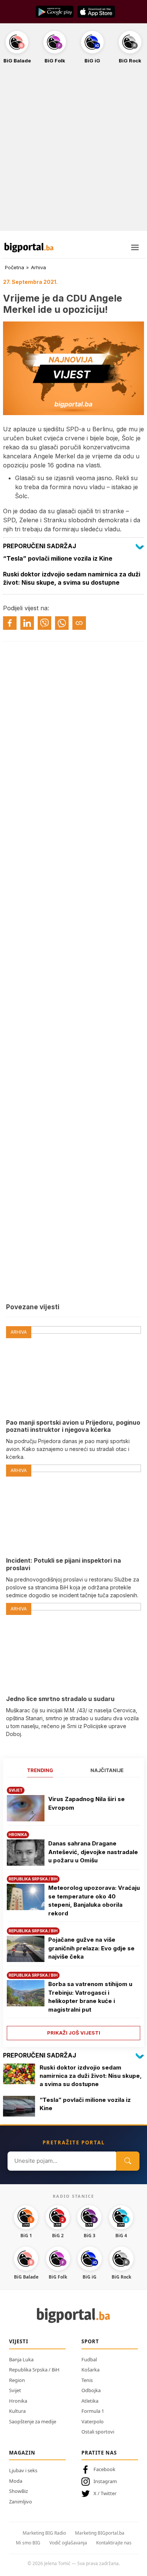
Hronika (18, 2401)
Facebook (104, 2469)
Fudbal (89, 2359)
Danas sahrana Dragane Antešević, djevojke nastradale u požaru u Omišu (93, 1852)
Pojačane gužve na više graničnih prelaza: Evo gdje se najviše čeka (91, 1948)
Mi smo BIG (28, 2543)
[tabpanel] (73, 1911)
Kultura (17, 2411)
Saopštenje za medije (33, 2421)
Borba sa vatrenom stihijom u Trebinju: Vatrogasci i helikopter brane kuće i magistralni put (90, 1997)
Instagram (105, 2481)
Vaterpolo (93, 2421)
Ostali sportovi (98, 2432)
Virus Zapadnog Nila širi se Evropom (87, 1803)
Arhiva (38, 267)
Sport (90, 2341)
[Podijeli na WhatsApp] (62, 623)
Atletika (90, 2401)
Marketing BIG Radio (44, 2533)
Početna (15, 267)
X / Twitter (105, 2493)
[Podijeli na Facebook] (10, 623)
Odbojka (91, 2390)
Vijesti (19, 2341)
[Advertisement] (73, 152)
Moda (16, 2481)
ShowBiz (18, 2491)
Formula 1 (93, 2411)
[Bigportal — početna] (29, 247)
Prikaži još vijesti (74, 2033)
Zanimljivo (21, 2502)
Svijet (15, 2390)
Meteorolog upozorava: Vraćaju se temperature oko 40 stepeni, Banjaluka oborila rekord (94, 1901)
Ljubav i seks (23, 2470)
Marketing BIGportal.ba (100, 2533)
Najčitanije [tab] (107, 1770)
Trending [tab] (40, 1770)
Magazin (22, 2453)
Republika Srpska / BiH (34, 2370)
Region (17, 2380)
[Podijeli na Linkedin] (27, 623)
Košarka (90, 2370)
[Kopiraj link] (79, 623)
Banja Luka (21, 2359)
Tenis (87, 2380)
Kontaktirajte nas (114, 2543)
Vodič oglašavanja (68, 2543)
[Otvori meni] (135, 247)
